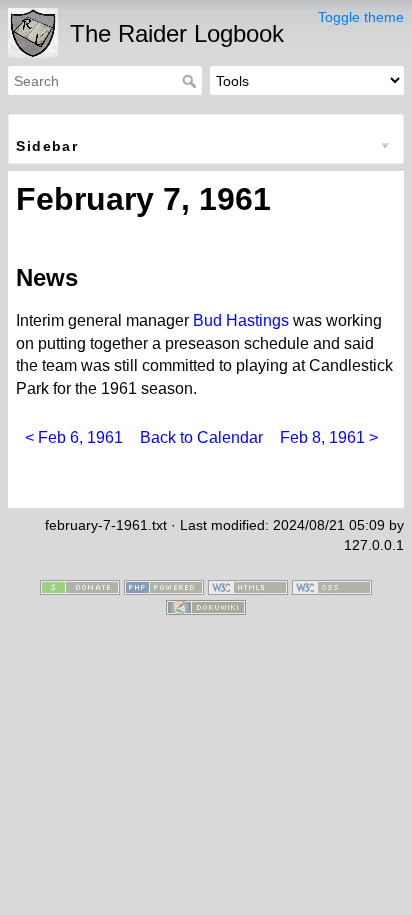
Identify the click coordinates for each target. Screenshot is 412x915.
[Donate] (80, 587)
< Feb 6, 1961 (74, 437)
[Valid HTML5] (248, 587)
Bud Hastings (241, 320)
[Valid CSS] (332, 587)
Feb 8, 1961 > (329, 437)
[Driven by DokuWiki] (206, 606)
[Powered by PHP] (164, 587)
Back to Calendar (201, 437)
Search (191, 81)
